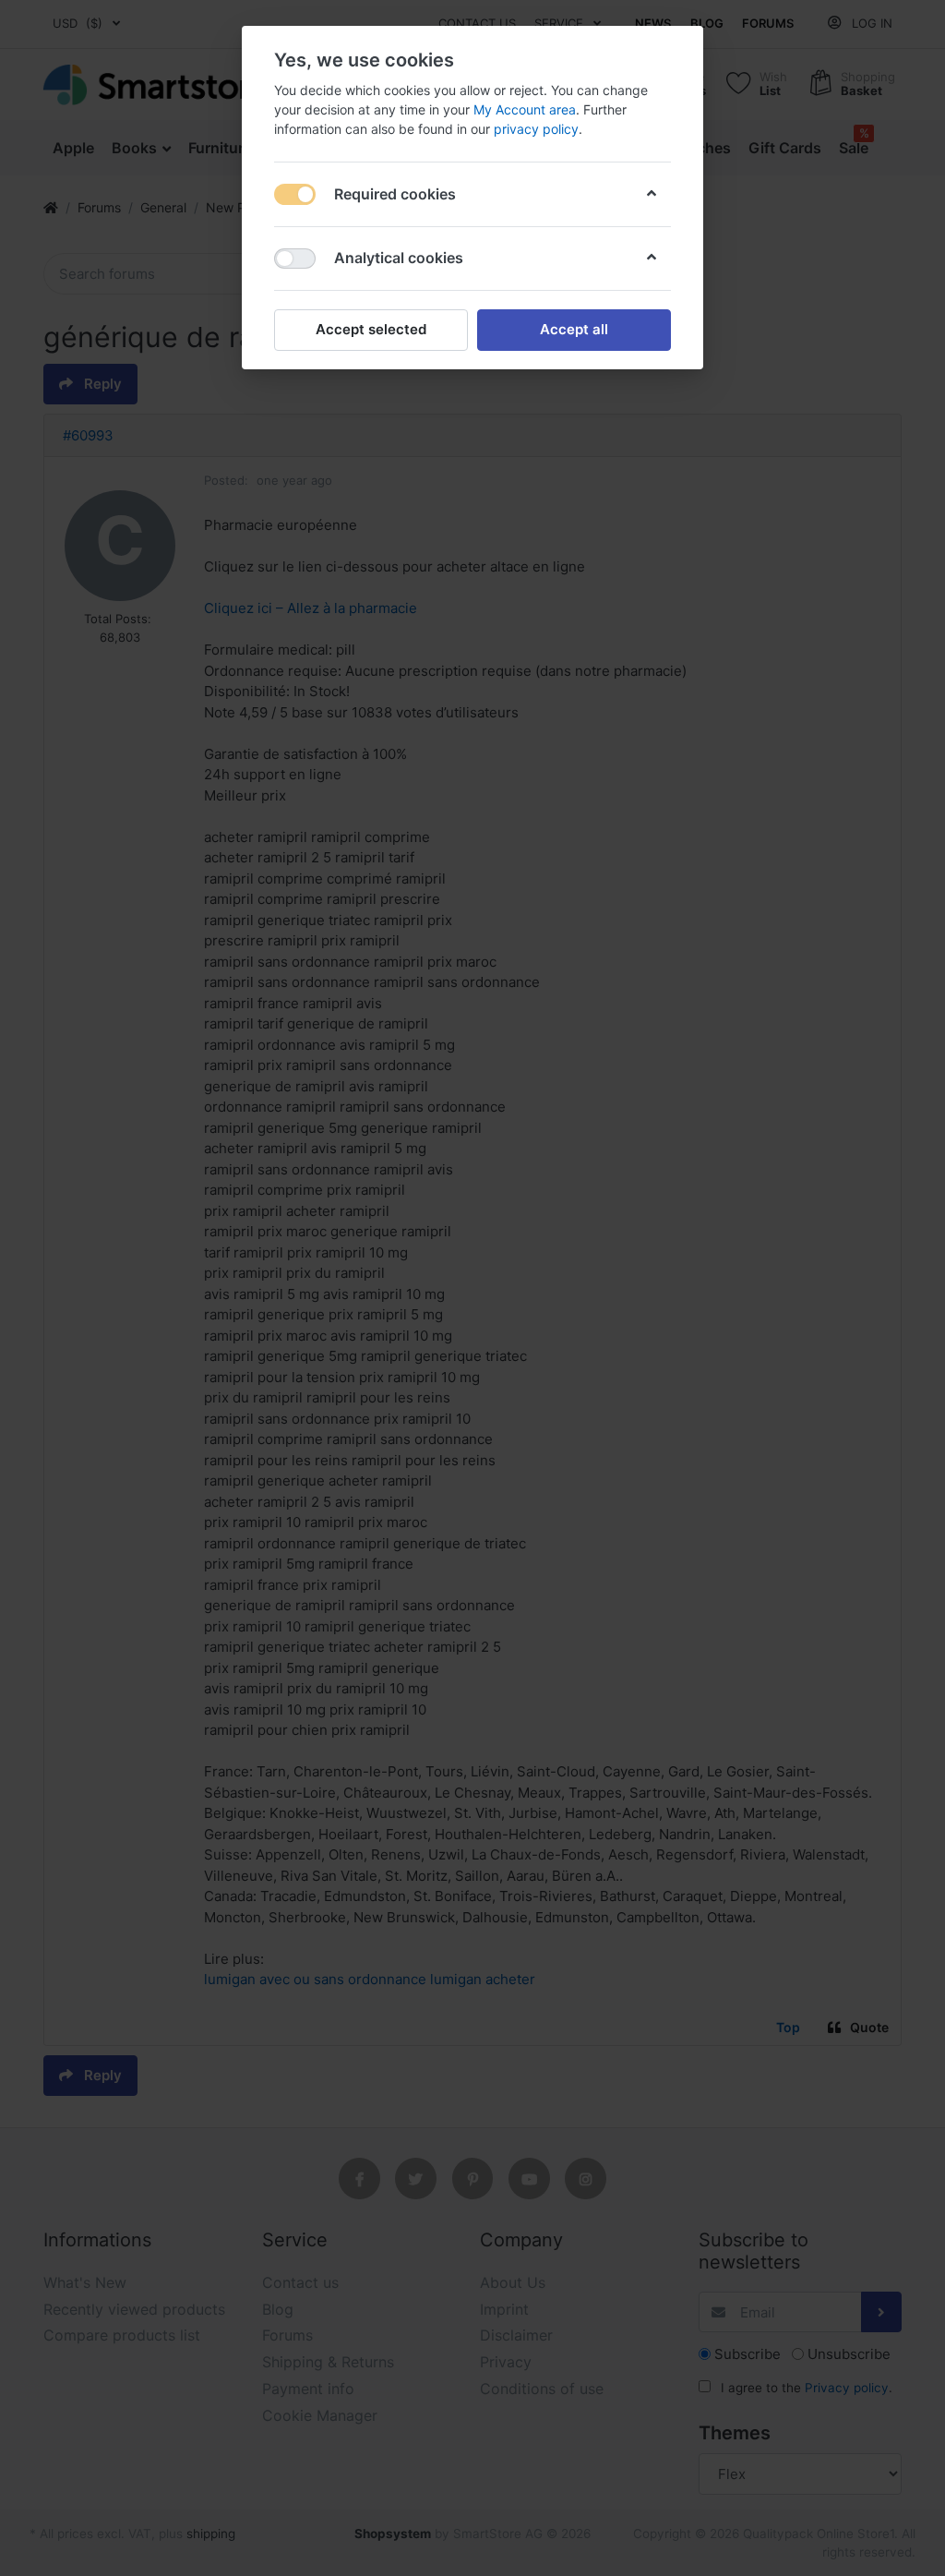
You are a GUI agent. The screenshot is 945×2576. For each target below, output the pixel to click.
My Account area (525, 109)
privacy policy (536, 129)
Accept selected (371, 329)
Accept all (574, 329)
